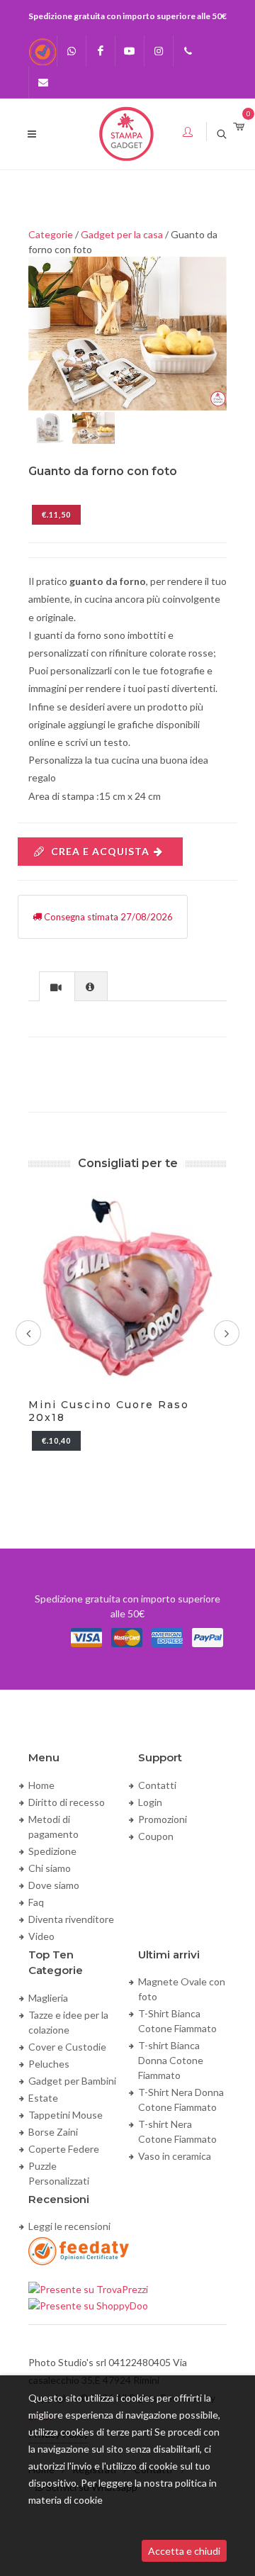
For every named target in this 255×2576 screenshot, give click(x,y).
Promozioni (163, 1819)
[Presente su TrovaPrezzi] (88, 2288)
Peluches (49, 2064)
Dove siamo (54, 1885)
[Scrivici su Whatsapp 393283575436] (72, 51)
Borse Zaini (53, 2132)
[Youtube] (130, 51)
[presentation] (57, 987)
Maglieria (48, 1998)
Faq (36, 1902)
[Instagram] (159, 51)
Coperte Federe (64, 2149)
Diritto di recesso (67, 1802)
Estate (43, 2098)
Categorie (51, 234)
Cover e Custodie (67, 2047)
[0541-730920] (188, 51)
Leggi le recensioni (69, 2226)
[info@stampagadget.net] (43, 82)
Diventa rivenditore (71, 1919)
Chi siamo (50, 1868)
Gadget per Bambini (72, 2081)
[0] (239, 127)
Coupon (156, 1836)
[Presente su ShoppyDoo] (88, 2304)
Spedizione (52, 1851)
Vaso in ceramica (175, 2156)
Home (41, 1785)
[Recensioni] (42, 51)
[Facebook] (101, 51)
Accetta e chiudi (184, 2551)
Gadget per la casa (122, 234)
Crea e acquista (100, 851)
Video (41, 1936)
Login (150, 1802)
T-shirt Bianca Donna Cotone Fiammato (171, 2060)
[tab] (57, 986)
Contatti (157, 1785)
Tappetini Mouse (66, 2115)
